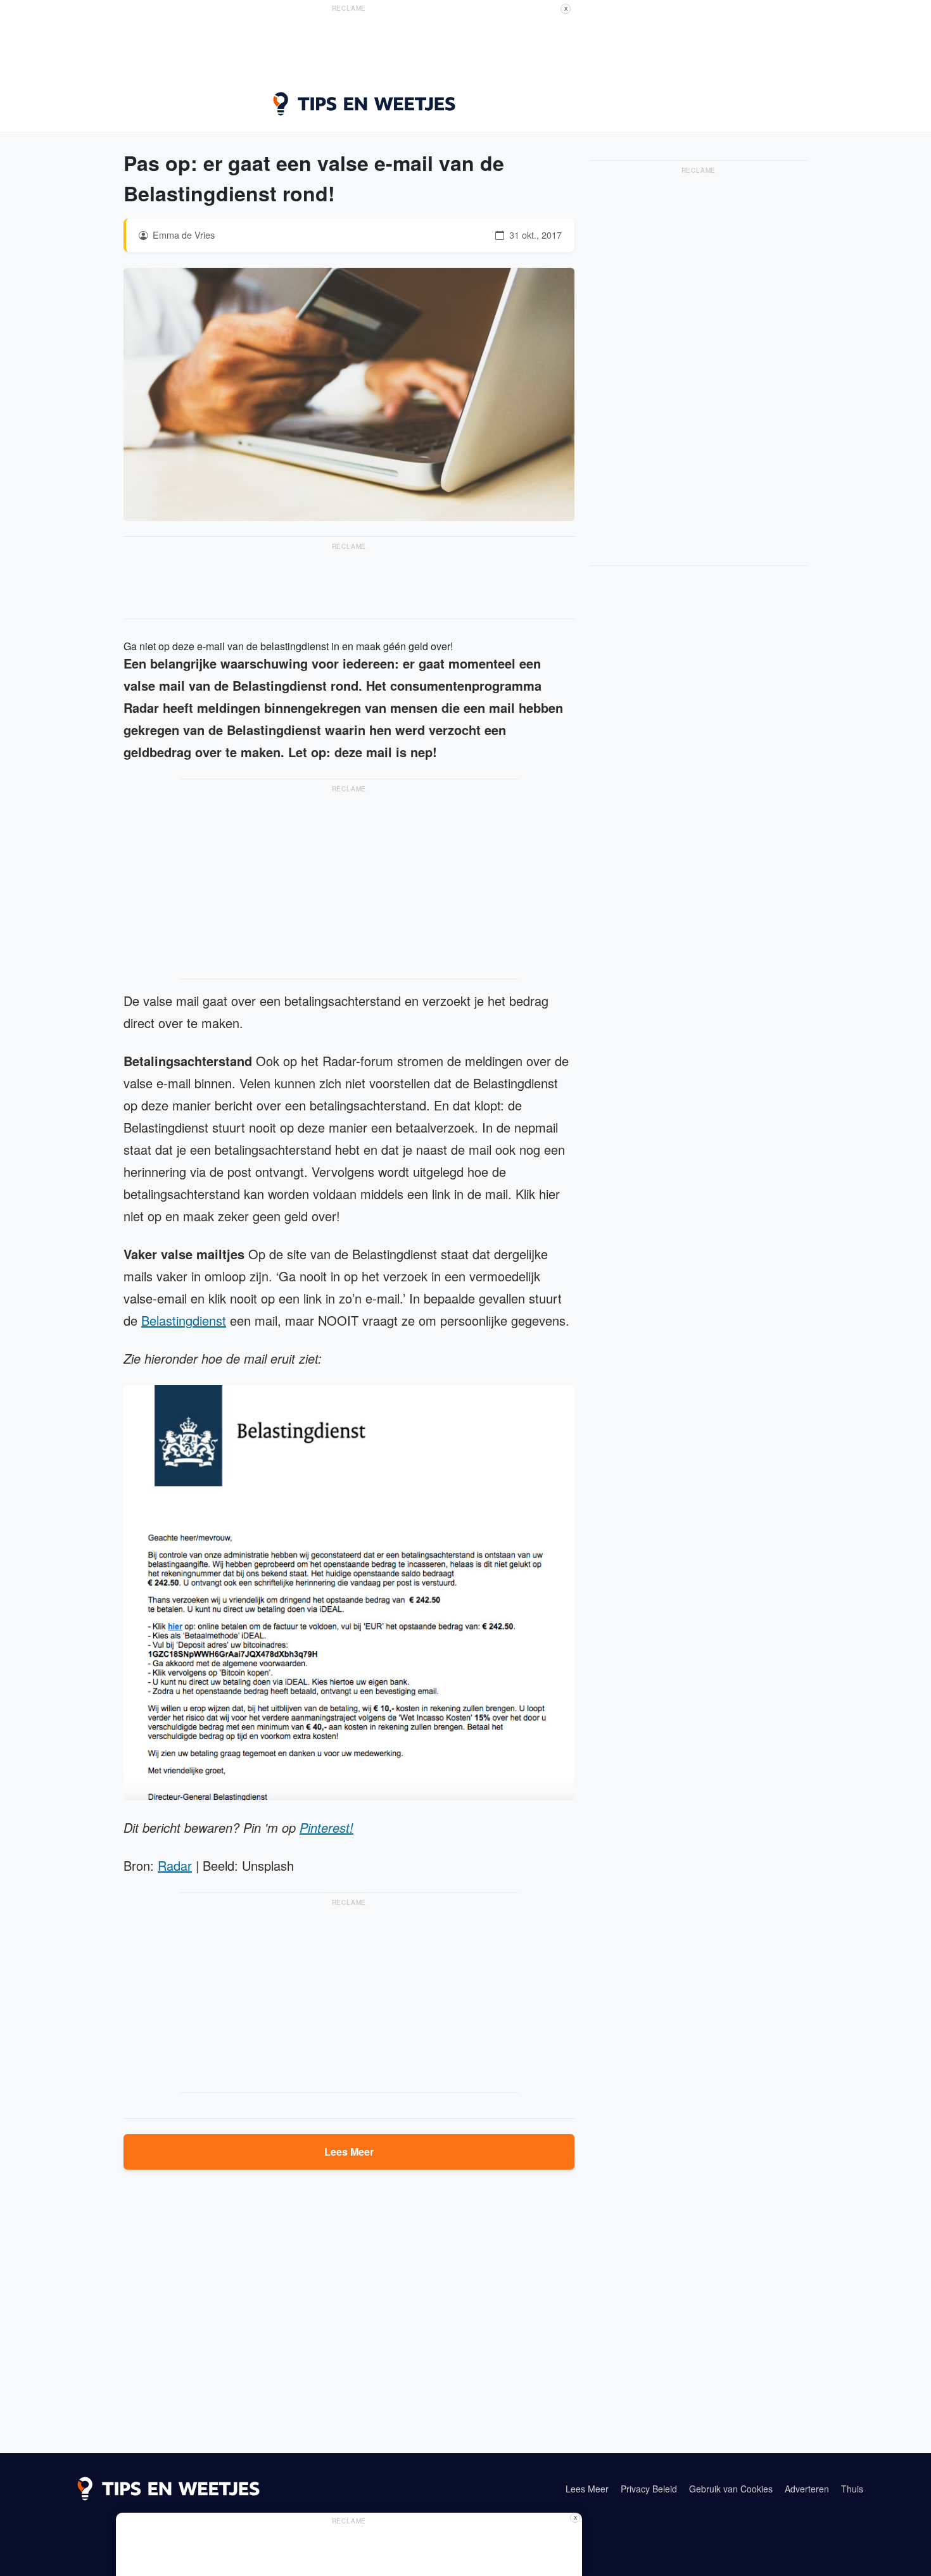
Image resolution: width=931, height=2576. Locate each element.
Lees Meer (349, 2152)
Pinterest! (326, 1827)
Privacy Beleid (649, 2489)
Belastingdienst (184, 1320)
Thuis (852, 2489)
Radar (175, 1865)
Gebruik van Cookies (731, 2489)
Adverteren (807, 2489)
